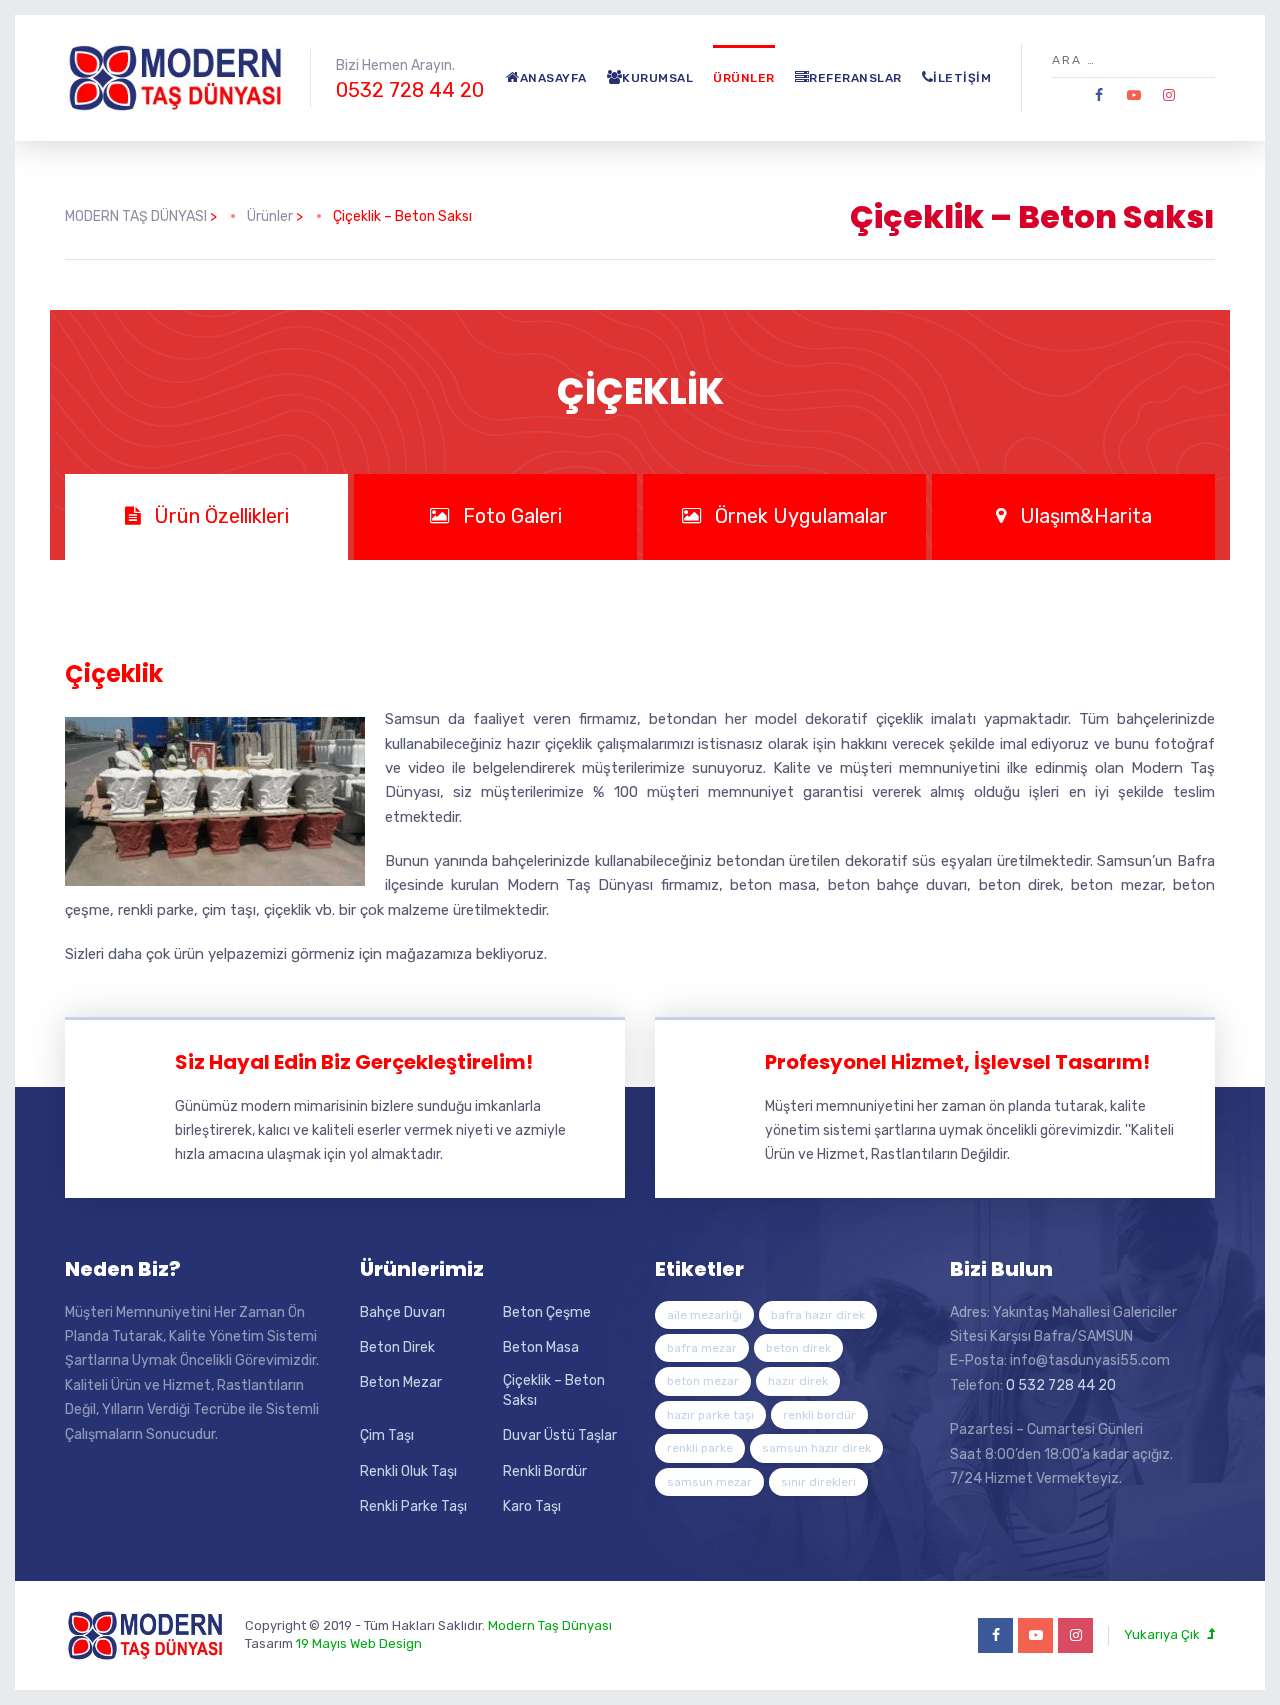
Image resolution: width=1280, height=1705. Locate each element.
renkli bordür (819, 1415)
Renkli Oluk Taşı (408, 1471)
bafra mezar (702, 1348)
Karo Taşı (532, 1506)
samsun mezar (709, 1482)
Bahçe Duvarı (402, 1312)
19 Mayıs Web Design (359, 1643)
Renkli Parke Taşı (413, 1506)
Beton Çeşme (547, 1312)
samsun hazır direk (816, 1448)
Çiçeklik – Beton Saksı (554, 1390)
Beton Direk (397, 1347)
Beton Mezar (401, 1382)
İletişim (962, 78)
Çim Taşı (387, 1435)
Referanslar (855, 78)
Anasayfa (553, 78)
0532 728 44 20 (410, 90)
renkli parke (700, 1448)
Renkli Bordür (545, 1471)
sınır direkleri (818, 1482)
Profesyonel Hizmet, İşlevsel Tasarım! (957, 1062)
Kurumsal (657, 78)
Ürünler (744, 78)
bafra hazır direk (818, 1315)
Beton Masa (541, 1347)
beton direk (798, 1348)
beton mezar (703, 1381)
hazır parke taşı (710, 1415)
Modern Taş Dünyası (550, 1625)
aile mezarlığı (704, 1315)
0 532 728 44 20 (1061, 1385)
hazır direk (798, 1381)
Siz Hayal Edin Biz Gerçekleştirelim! (354, 1062)
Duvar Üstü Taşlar (560, 1435)
